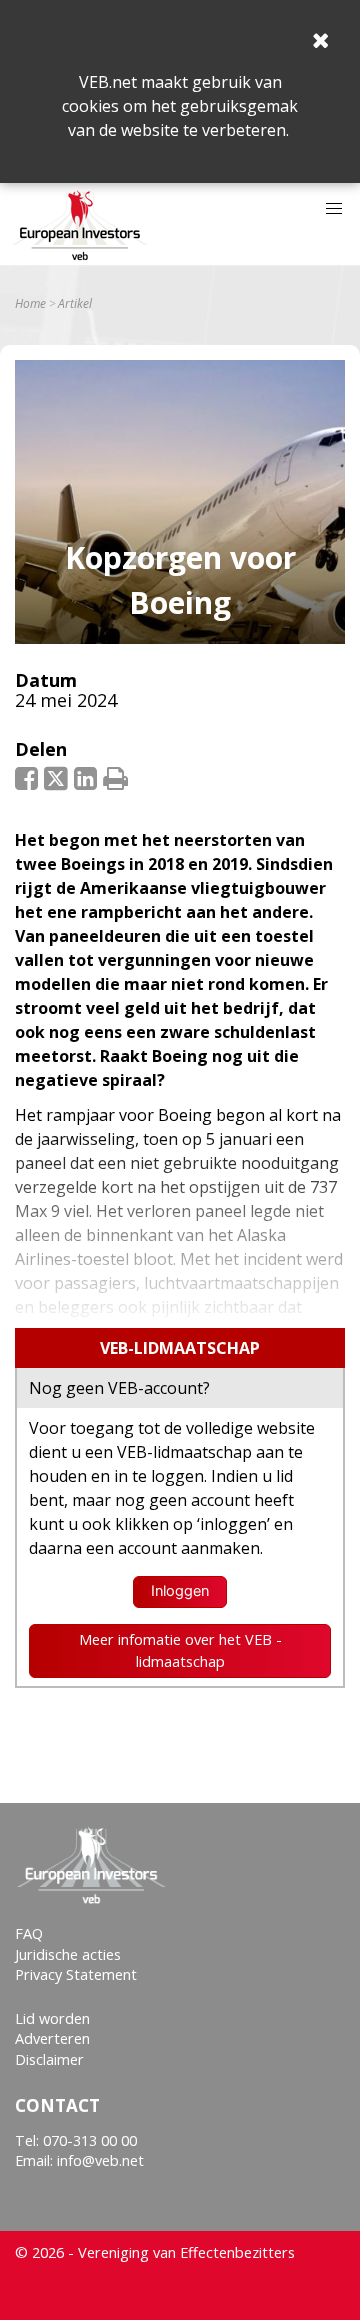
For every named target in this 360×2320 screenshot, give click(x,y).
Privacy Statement (76, 1974)
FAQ (29, 1933)
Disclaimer (49, 2059)
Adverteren (52, 2038)
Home (30, 304)
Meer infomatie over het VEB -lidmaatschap (180, 1650)
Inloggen (180, 1591)
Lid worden (52, 2018)
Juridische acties (68, 1954)
